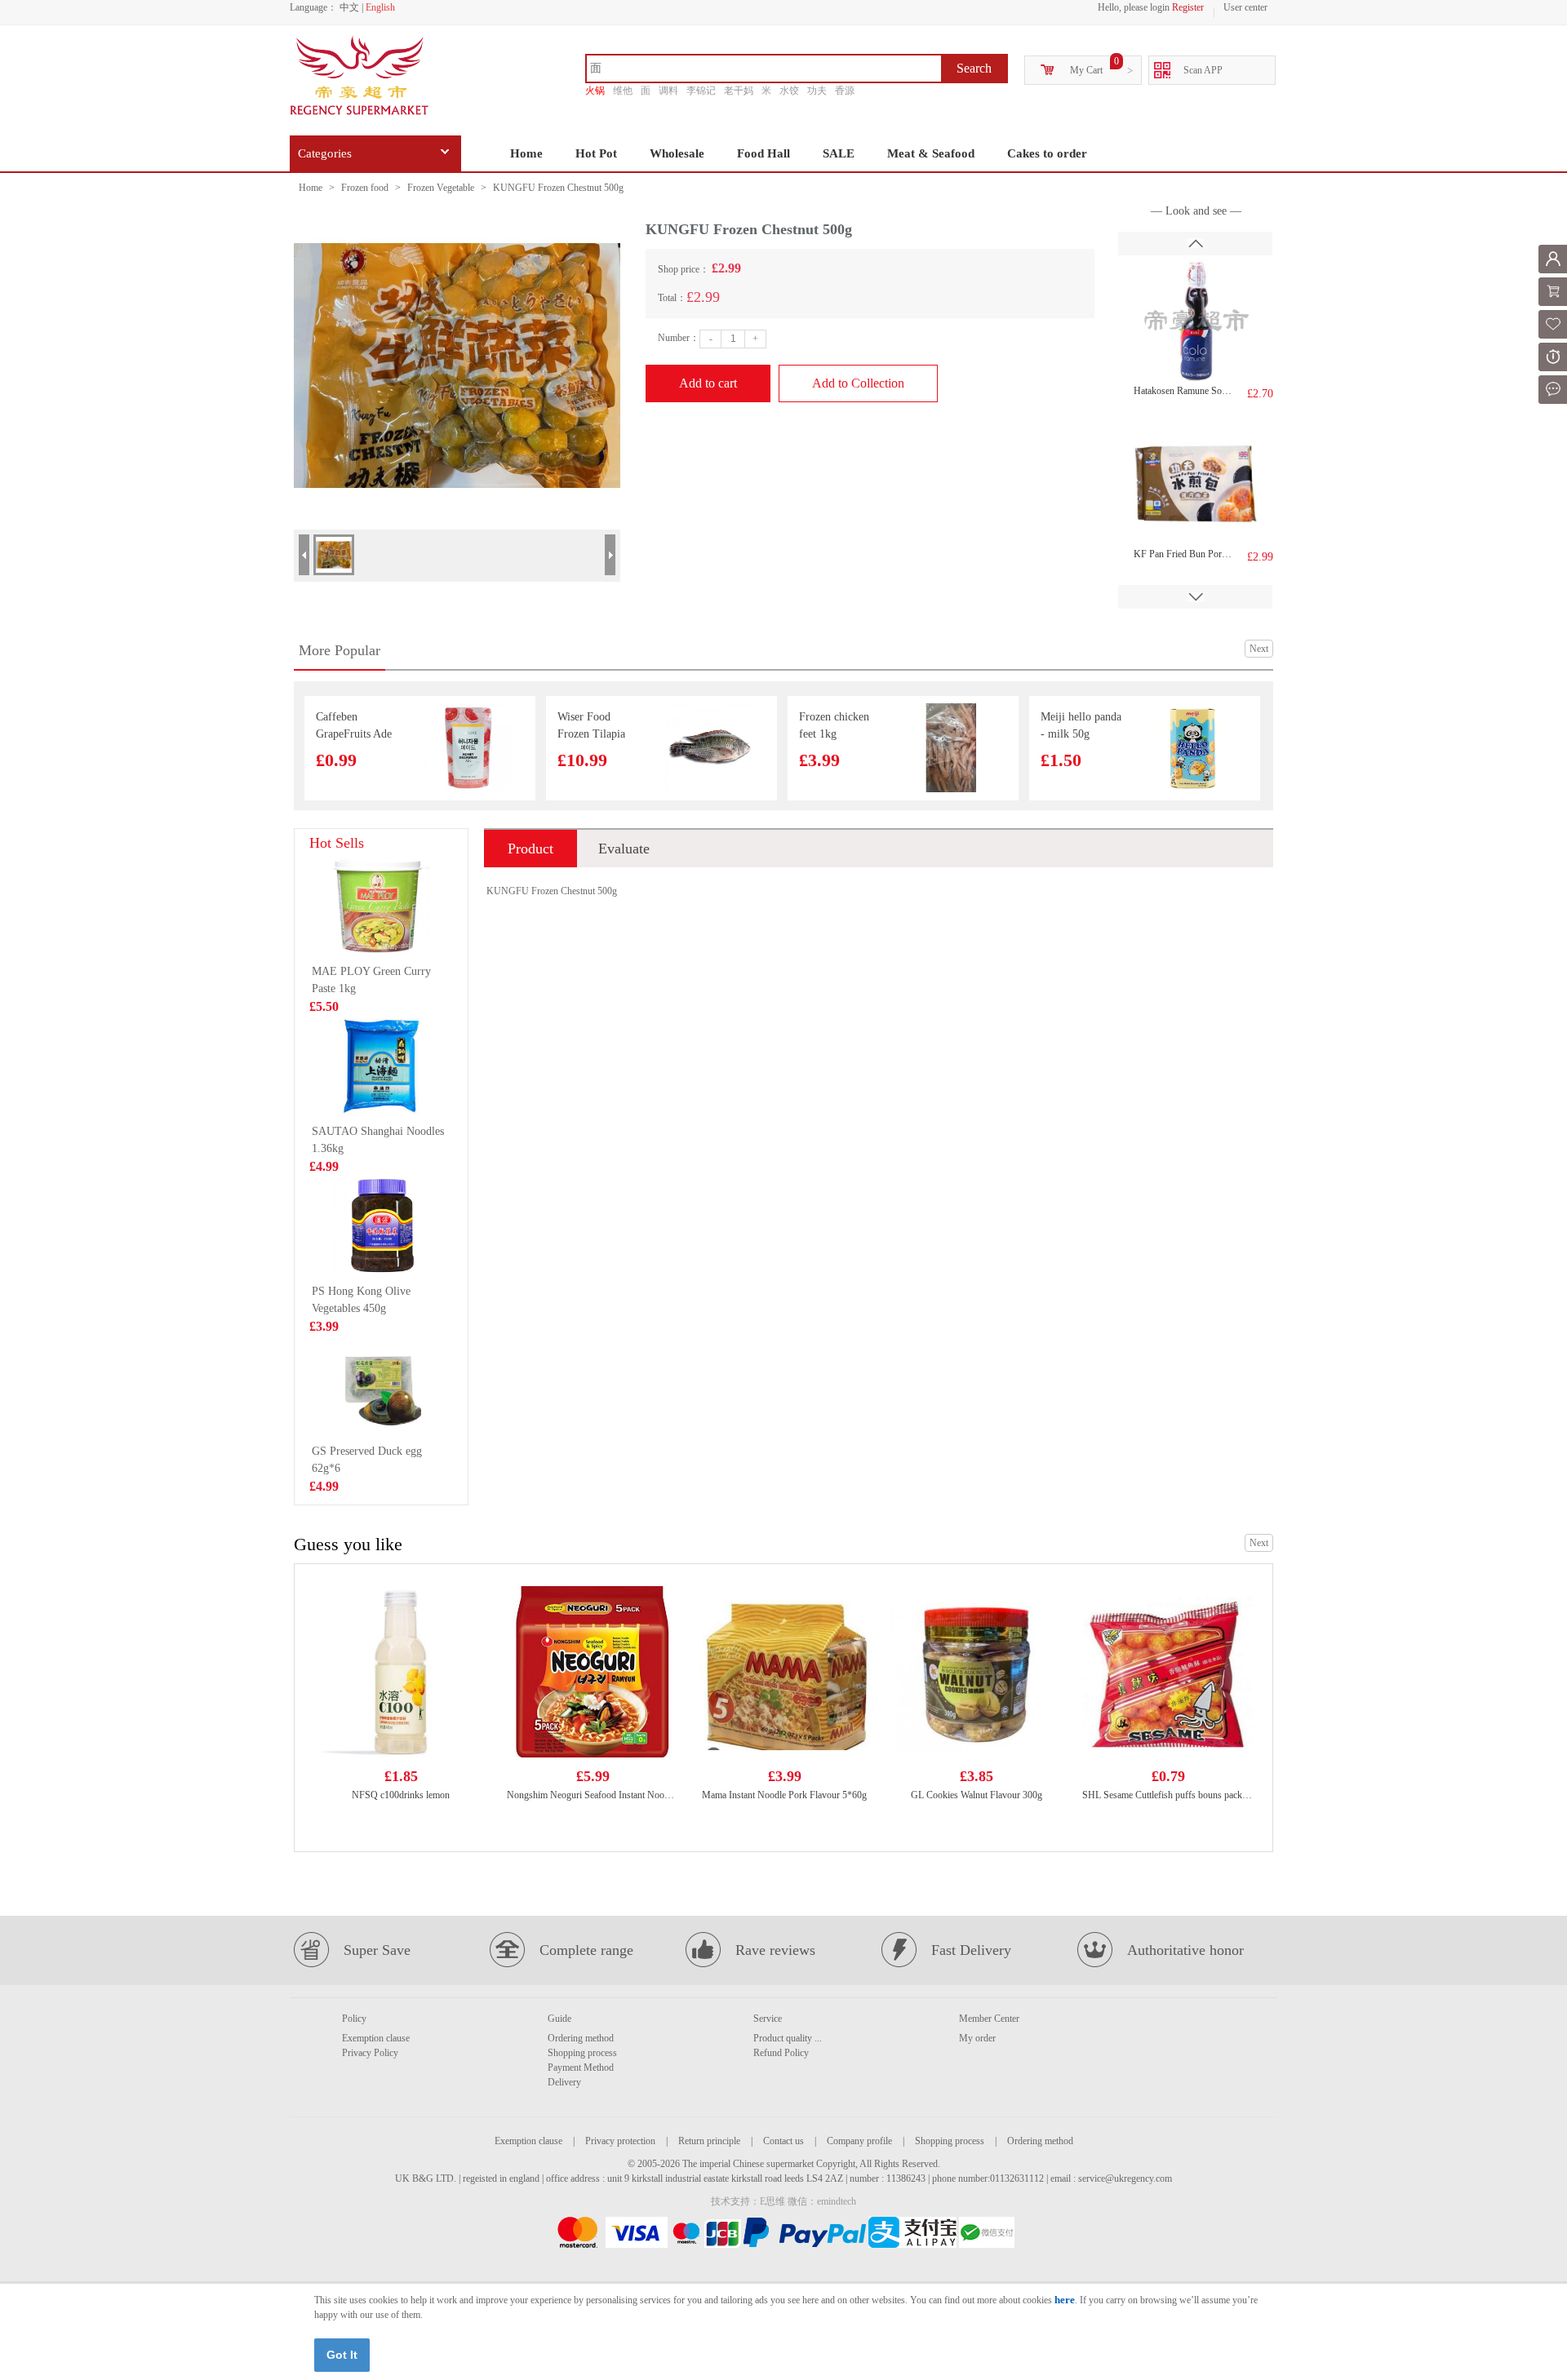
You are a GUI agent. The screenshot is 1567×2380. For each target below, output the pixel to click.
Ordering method (581, 2038)
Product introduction (530, 854)
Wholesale (677, 153)
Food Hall (764, 153)
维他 (623, 91)
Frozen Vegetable (441, 188)
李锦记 (701, 91)
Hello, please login (1134, 7)
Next (1259, 649)
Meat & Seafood (931, 153)
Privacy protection (620, 2141)
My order (977, 2038)
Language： (313, 7)
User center (1245, 7)
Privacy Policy (370, 2053)
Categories (325, 153)
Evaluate (624, 849)
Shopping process (582, 2053)
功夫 (817, 91)
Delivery (564, 2082)
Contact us (783, 2141)
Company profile (859, 2141)
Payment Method (581, 2068)
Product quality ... (788, 2038)
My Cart (1086, 70)
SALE (839, 153)
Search (974, 68)
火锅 (595, 91)
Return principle (709, 2141)
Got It (342, 2355)
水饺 (789, 91)
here (1065, 2300)
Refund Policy (781, 2053)
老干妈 (739, 91)
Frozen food (365, 188)
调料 (668, 91)
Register (1188, 7)
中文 (349, 7)
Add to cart (708, 383)
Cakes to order (1047, 153)
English (380, 7)
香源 (845, 91)
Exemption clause (376, 2038)
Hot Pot (596, 153)
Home (526, 153)
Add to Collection (858, 383)
